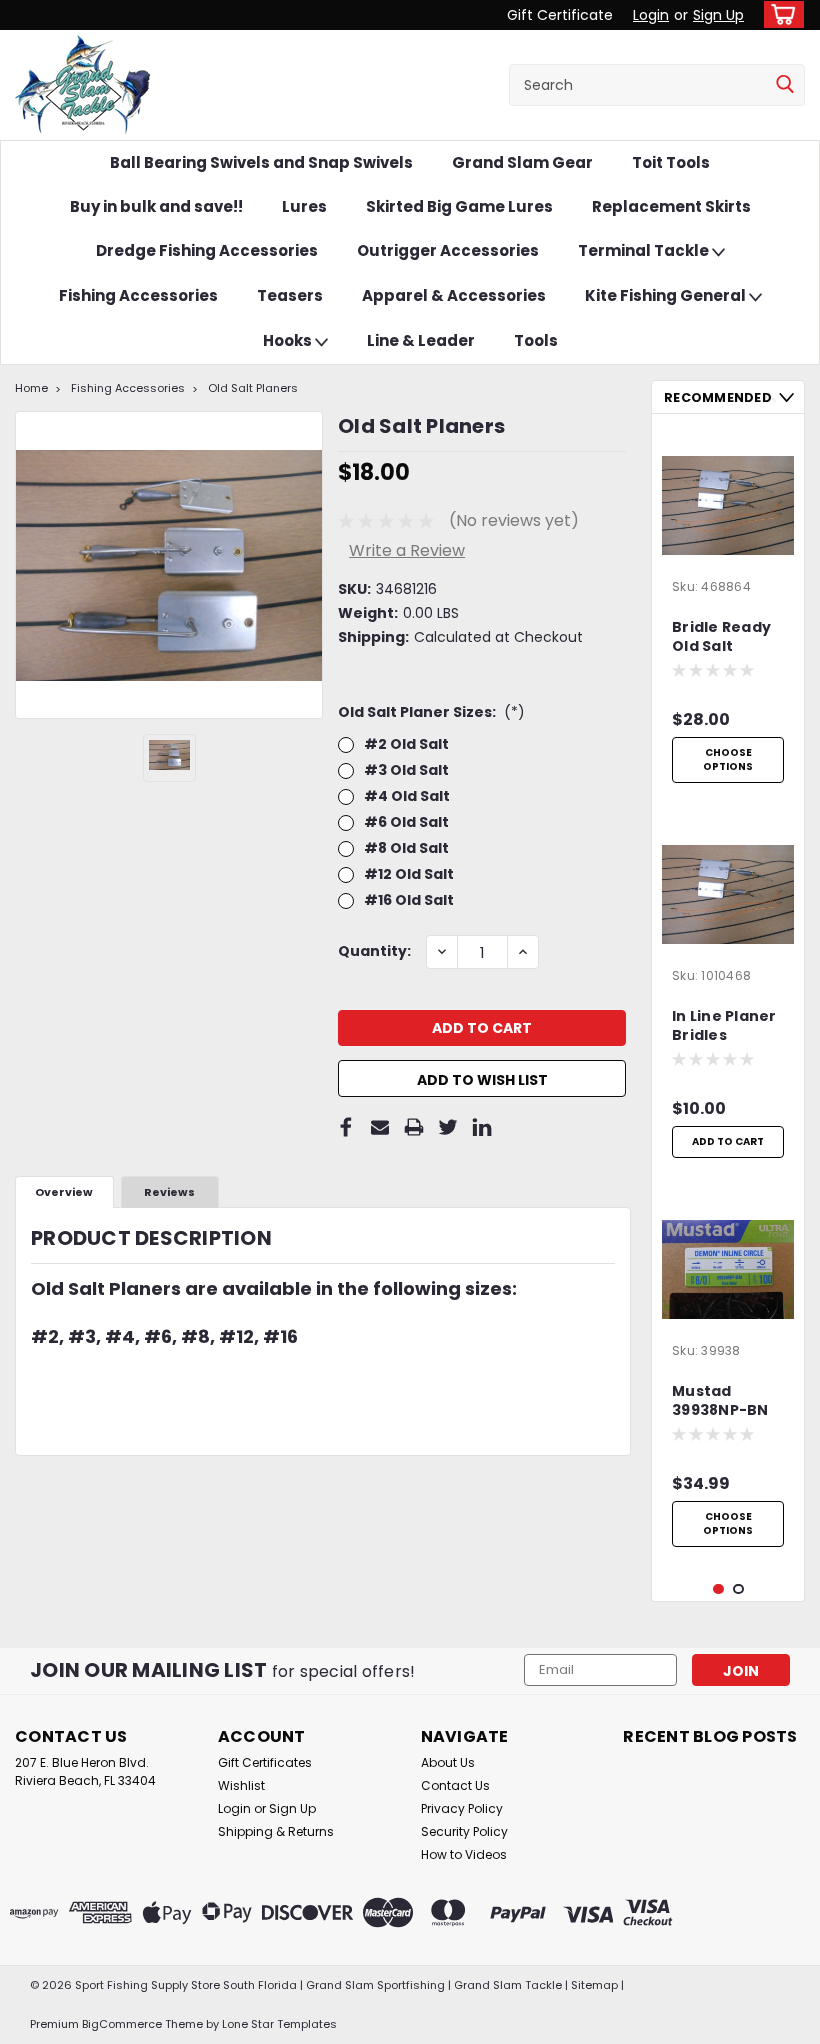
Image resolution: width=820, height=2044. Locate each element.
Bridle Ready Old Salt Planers (721, 638)
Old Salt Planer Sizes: (431, 712)
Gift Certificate (560, 15)
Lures (304, 206)
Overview (64, 1192)
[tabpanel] (728, 611)
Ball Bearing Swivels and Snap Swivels (261, 162)
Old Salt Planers (253, 388)
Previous (768, 397)
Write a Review (407, 550)
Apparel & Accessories (454, 295)
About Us (448, 1762)
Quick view (728, 556)
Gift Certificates (265, 1762)
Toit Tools (671, 162)
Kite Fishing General (667, 295)
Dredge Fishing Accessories (207, 250)
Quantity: (374, 951)
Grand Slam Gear (522, 162)
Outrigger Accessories (448, 250)
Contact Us (455, 1785)
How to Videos (464, 1854)
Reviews (169, 1192)
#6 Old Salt (406, 822)
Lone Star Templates (279, 2024)
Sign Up (718, 15)
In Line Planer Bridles (724, 1026)
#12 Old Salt (409, 874)
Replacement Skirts (671, 206)
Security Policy (464, 1831)
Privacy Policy (462, 1808)
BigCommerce (122, 2024)
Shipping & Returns (276, 1831)
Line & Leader (421, 340)
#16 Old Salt (409, 900)
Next (786, 397)
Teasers (290, 295)
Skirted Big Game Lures (459, 206)
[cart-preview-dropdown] (779, 14)
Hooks (289, 340)
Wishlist (241, 1785)
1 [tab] (718, 1589)
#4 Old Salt (407, 796)
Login (651, 15)
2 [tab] (738, 1589)
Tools (536, 340)
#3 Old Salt (406, 770)
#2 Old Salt (406, 744)
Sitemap (594, 1985)
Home (31, 388)
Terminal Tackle (645, 250)
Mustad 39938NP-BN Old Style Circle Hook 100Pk (720, 1402)
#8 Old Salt (406, 848)
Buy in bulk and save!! (156, 206)
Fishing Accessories (138, 295)
